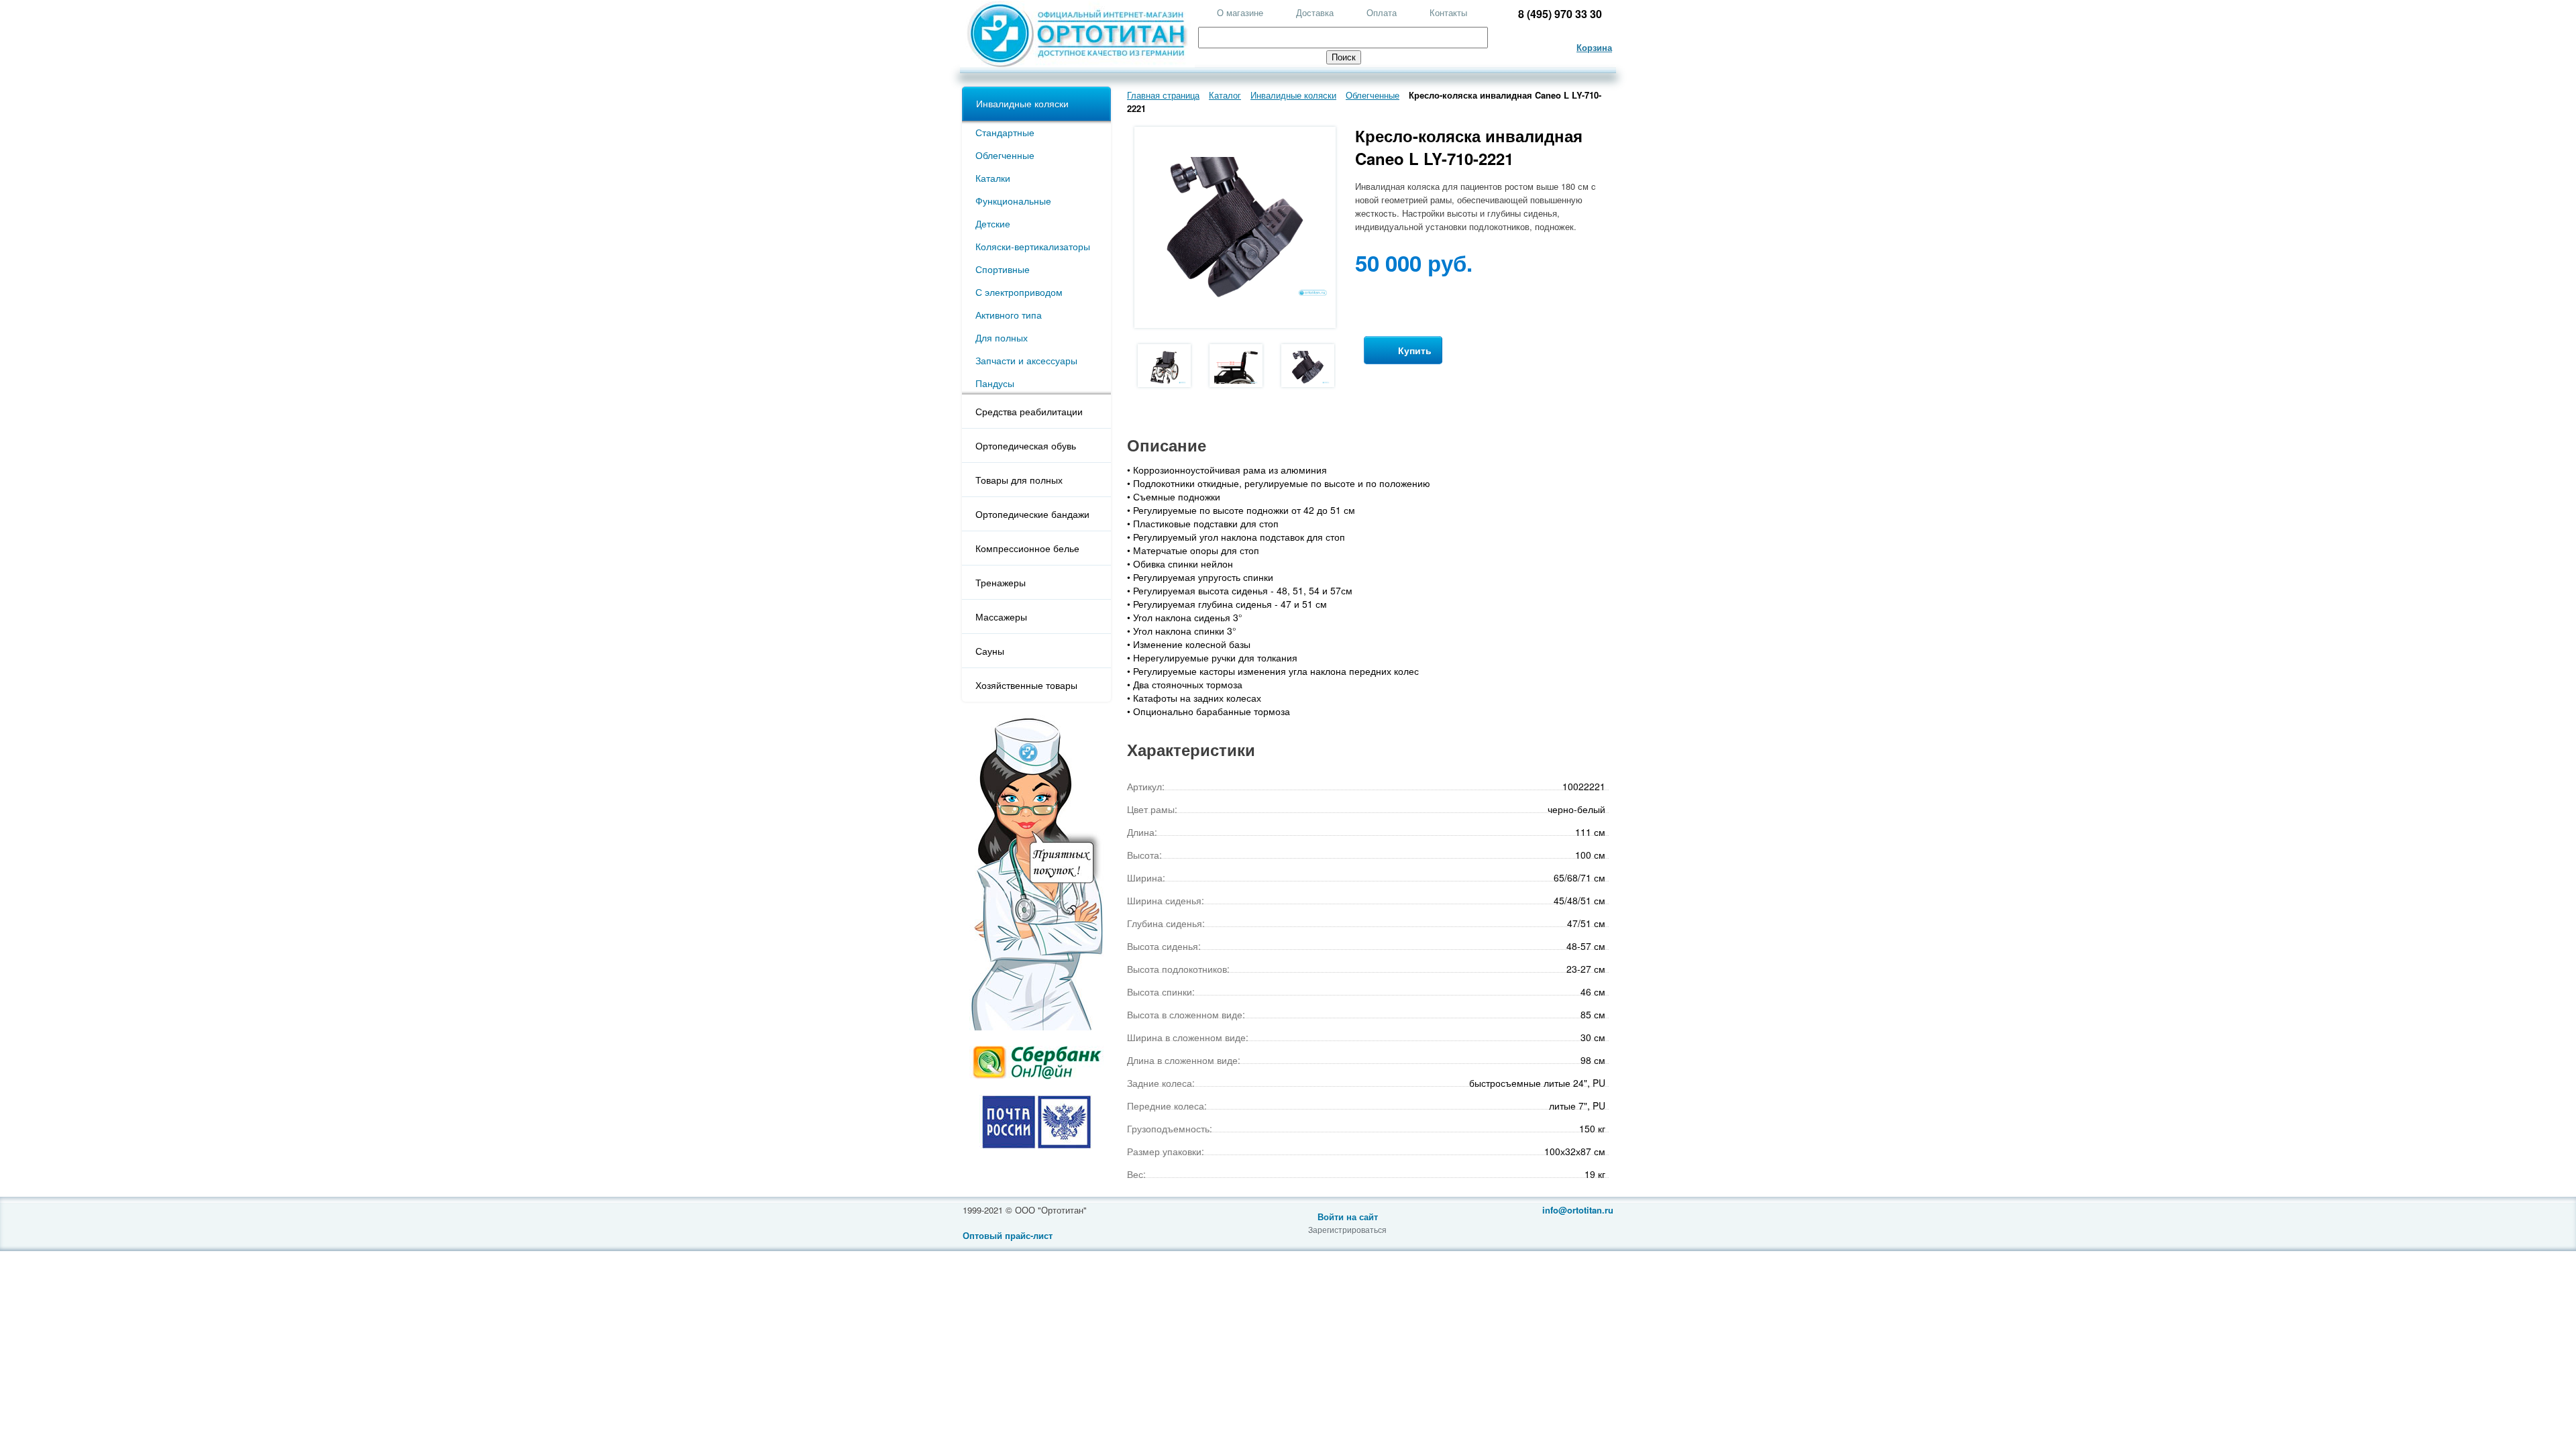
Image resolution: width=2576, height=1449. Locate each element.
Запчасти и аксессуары (1026, 360)
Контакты (1448, 12)
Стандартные (1005, 132)
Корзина (1594, 47)
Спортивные (1003, 269)
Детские (993, 223)
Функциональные (1013, 201)
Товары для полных (1019, 480)
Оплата (1382, 12)
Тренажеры (1001, 582)
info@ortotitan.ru (1578, 1210)
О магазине (1240, 12)
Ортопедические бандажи (1032, 514)
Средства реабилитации (1029, 411)
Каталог (1225, 95)
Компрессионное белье (1027, 548)
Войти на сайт (1348, 1217)
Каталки (993, 178)
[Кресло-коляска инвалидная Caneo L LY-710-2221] (1164, 366)
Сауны (990, 651)
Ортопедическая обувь (1026, 445)
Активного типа (1009, 315)
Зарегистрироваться (1347, 1229)
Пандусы (995, 383)
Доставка (1315, 12)
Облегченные (1005, 155)
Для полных (1002, 337)
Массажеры (1001, 616)
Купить (1413, 350)
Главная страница (1163, 95)
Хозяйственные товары (1026, 685)
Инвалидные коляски (1022, 103)
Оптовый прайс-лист (1008, 1235)
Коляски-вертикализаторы (1033, 246)
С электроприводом (1019, 292)
